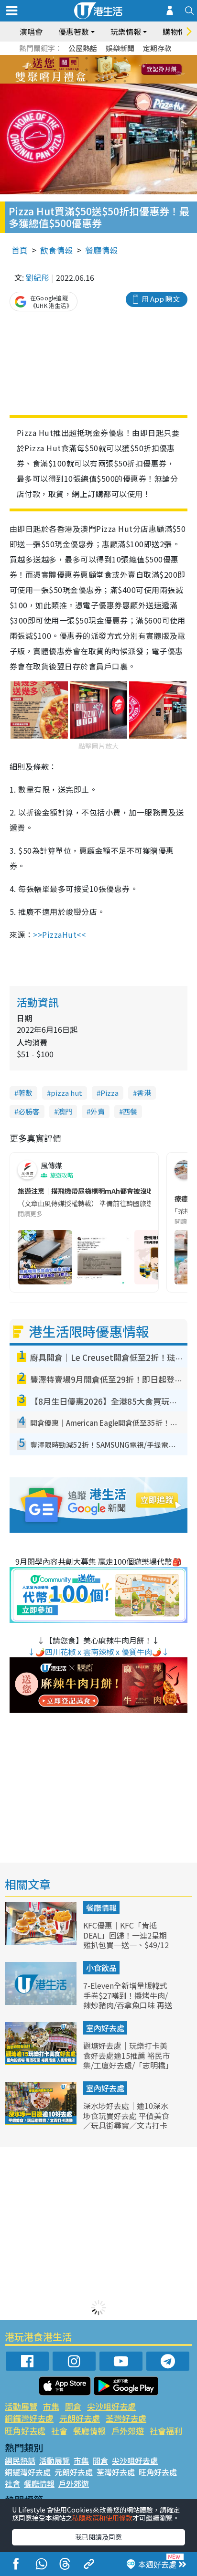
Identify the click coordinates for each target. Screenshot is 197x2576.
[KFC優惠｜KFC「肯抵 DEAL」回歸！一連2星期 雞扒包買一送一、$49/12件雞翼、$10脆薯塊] (42, 1941)
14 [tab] (87, 81)
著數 (25, 1093)
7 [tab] (77, 70)
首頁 (20, 250)
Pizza (109, 1093)
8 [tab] (87, 70)
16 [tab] (106, 81)
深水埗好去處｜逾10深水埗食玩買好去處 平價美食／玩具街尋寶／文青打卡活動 (126, 2120)
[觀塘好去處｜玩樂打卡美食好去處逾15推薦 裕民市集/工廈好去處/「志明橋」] (42, 2062)
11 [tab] (115, 70)
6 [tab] (125, 58)
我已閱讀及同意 (98, 2537)
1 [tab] (77, 58)
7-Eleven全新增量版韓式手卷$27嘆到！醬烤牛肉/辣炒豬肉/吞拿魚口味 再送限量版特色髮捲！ (128, 2000)
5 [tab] (115, 58)
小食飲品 (101, 1968)
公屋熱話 (83, 48)
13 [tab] (77, 81)
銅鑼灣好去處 (29, 2418)
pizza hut (66, 1093)
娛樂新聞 (120, 48)
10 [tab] (106, 70)
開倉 (73, 2406)
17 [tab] (115, 81)
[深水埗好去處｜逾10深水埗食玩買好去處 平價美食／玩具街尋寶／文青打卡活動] (42, 2122)
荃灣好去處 (126, 2418)
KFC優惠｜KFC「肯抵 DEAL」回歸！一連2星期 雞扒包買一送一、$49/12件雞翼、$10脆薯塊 (126, 1940)
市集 (51, 2406)
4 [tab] (106, 58)
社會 (59, 2431)
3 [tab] (96, 58)
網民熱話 (20, 2460)
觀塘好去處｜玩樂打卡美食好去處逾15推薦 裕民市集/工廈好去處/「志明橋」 (128, 2056)
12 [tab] (125, 70)
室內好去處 (105, 2028)
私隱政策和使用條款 (102, 2518)
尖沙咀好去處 (111, 2406)
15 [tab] (96, 81)
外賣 (98, 1111)
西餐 (130, 1111)
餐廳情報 (101, 250)
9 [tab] (96, 70)
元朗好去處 (80, 2418)
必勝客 (29, 1111)
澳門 (65, 1111)
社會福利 (166, 2431)
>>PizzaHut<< (59, 934)
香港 (144, 1093)
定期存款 (157, 48)
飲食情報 (56, 250)
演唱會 (31, 32)
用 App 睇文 (161, 299)
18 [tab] (125, 81)
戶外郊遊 (128, 2431)
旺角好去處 (25, 2431)
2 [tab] (87, 58)
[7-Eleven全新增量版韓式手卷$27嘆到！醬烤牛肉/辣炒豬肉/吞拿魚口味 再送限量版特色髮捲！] (42, 2002)
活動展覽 (21, 2406)
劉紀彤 (37, 277)
